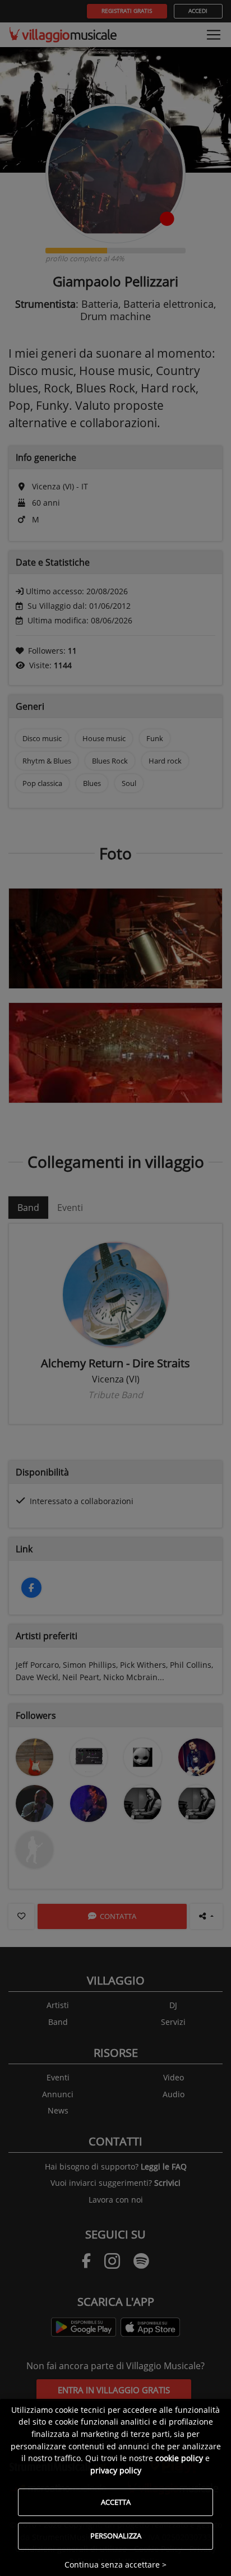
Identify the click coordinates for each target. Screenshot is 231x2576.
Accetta (116, 2502)
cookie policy (179, 2458)
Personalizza (116, 2536)
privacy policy (116, 2470)
